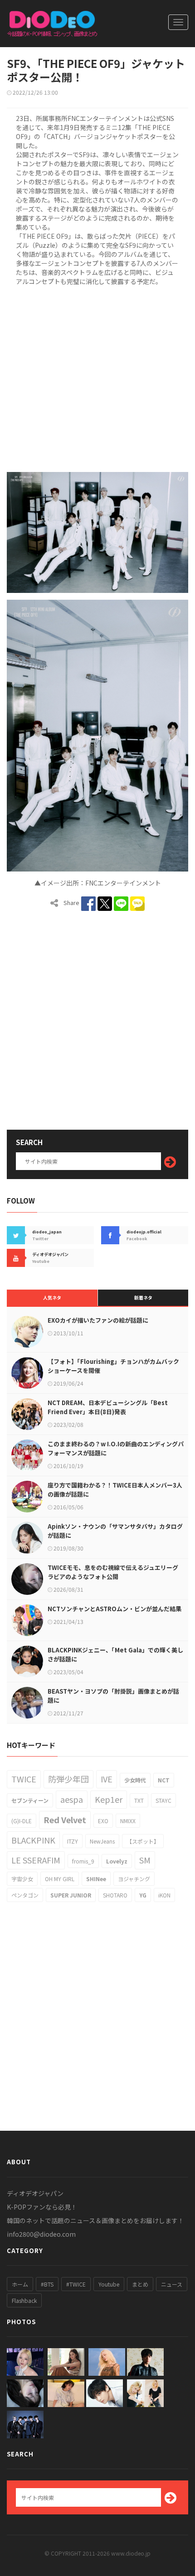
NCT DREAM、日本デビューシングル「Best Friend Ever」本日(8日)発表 (108, 1407)
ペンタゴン (25, 1895)
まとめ (140, 2284)
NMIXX (128, 1821)
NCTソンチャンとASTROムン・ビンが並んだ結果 (115, 1609)
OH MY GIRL (60, 1879)
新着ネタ (143, 1298)
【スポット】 (143, 1841)
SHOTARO (115, 1895)
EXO (103, 1821)
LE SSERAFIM (36, 1860)
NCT (164, 1780)
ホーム (20, 2284)
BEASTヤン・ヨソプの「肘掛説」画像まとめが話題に (113, 1696)
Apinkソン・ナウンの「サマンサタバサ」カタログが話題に (115, 1531)
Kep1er (109, 1799)
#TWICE (76, 2284)
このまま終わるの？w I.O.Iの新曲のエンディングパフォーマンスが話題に (116, 1448)
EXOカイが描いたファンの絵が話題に (98, 1320)
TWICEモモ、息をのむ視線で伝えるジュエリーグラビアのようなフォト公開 (113, 1572)
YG (143, 1895)
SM (145, 1860)
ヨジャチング (134, 1879)
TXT (139, 1800)
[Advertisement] (97, 377)
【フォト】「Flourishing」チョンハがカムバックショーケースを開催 (113, 1366)
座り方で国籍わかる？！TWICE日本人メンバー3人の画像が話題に (115, 1490)
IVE (107, 1779)
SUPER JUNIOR (71, 1895)
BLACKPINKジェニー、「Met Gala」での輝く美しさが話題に (115, 1654)
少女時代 (135, 1780)
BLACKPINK (33, 1840)
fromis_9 (83, 1861)
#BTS (47, 2284)
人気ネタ (52, 1298)
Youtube (109, 2284)
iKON (164, 1895)
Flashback (24, 2300)
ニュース (172, 2284)
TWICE (24, 1779)
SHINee (96, 1879)
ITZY (73, 1841)
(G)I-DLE (22, 1821)
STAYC (163, 1800)
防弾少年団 (68, 1779)
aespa (72, 1799)
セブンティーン (30, 1800)
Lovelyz (117, 1861)
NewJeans (102, 1841)
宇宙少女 (22, 1879)
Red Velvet (65, 1820)
